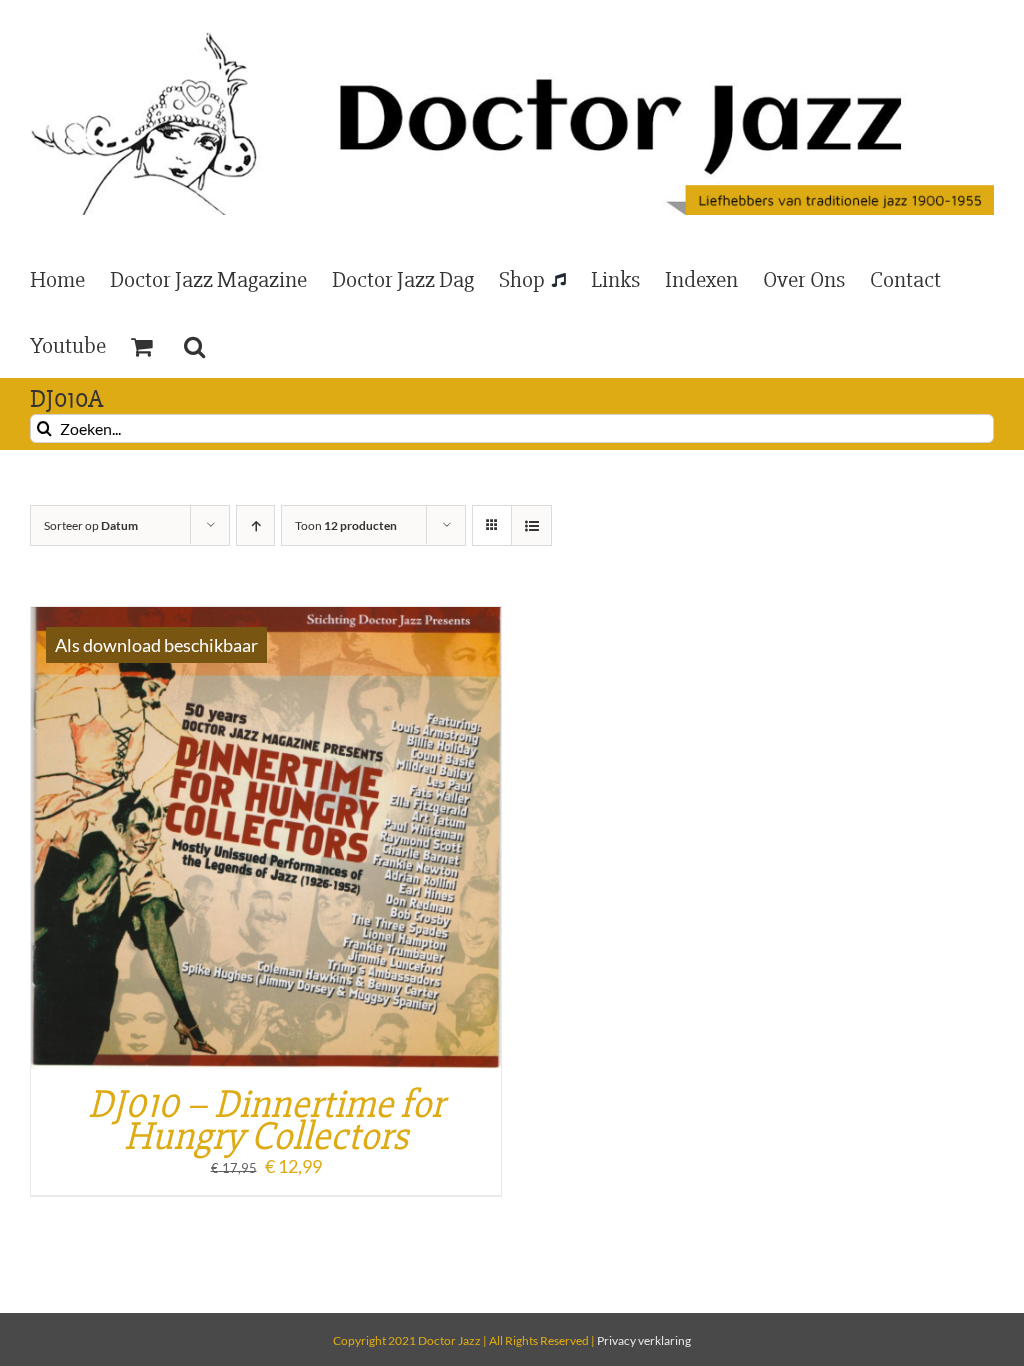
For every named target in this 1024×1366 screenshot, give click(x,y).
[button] (194, 345)
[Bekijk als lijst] (531, 525)
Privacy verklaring (644, 1340)
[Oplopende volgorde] (255, 525)
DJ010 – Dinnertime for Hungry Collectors (266, 1120)
